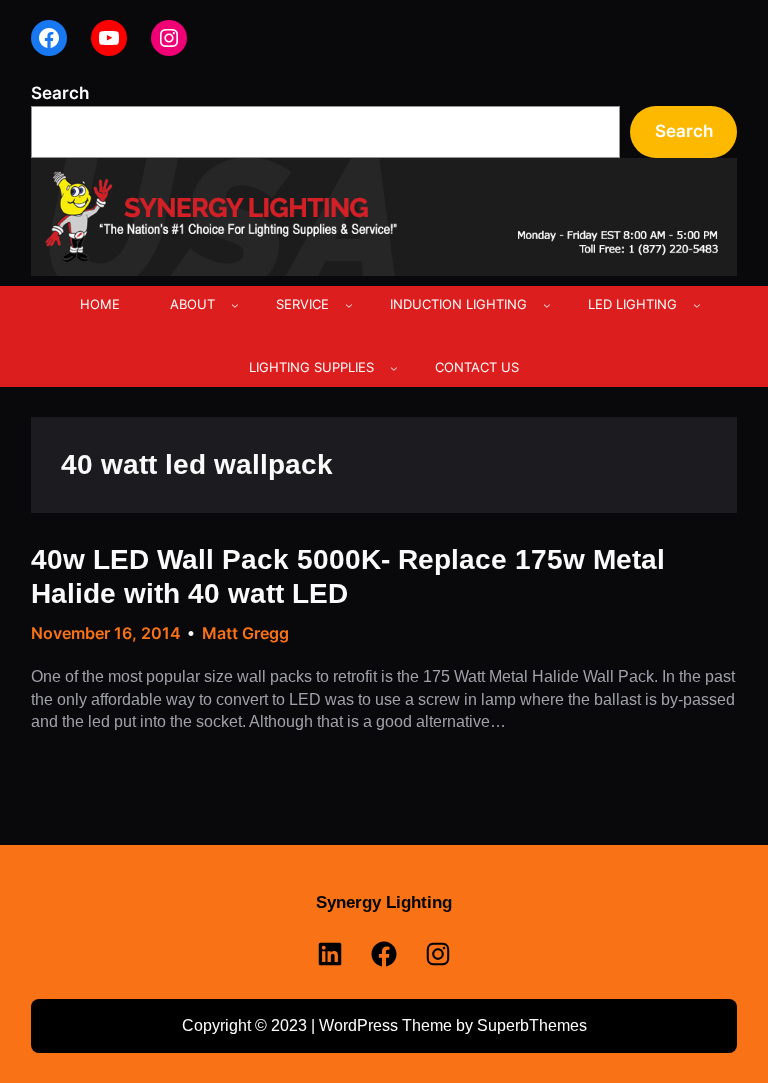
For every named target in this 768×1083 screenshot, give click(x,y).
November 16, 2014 (106, 633)
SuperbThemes (532, 1025)
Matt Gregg (245, 633)
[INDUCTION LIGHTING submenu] (547, 305)
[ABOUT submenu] (235, 305)
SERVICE (302, 304)
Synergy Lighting (384, 902)
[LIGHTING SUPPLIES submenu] (394, 368)
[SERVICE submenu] (349, 305)
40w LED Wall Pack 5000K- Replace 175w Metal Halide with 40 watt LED (348, 576)
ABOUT (192, 304)
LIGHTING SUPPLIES (311, 367)
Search (60, 92)
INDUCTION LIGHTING (458, 304)
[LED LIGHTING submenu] (697, 305)
